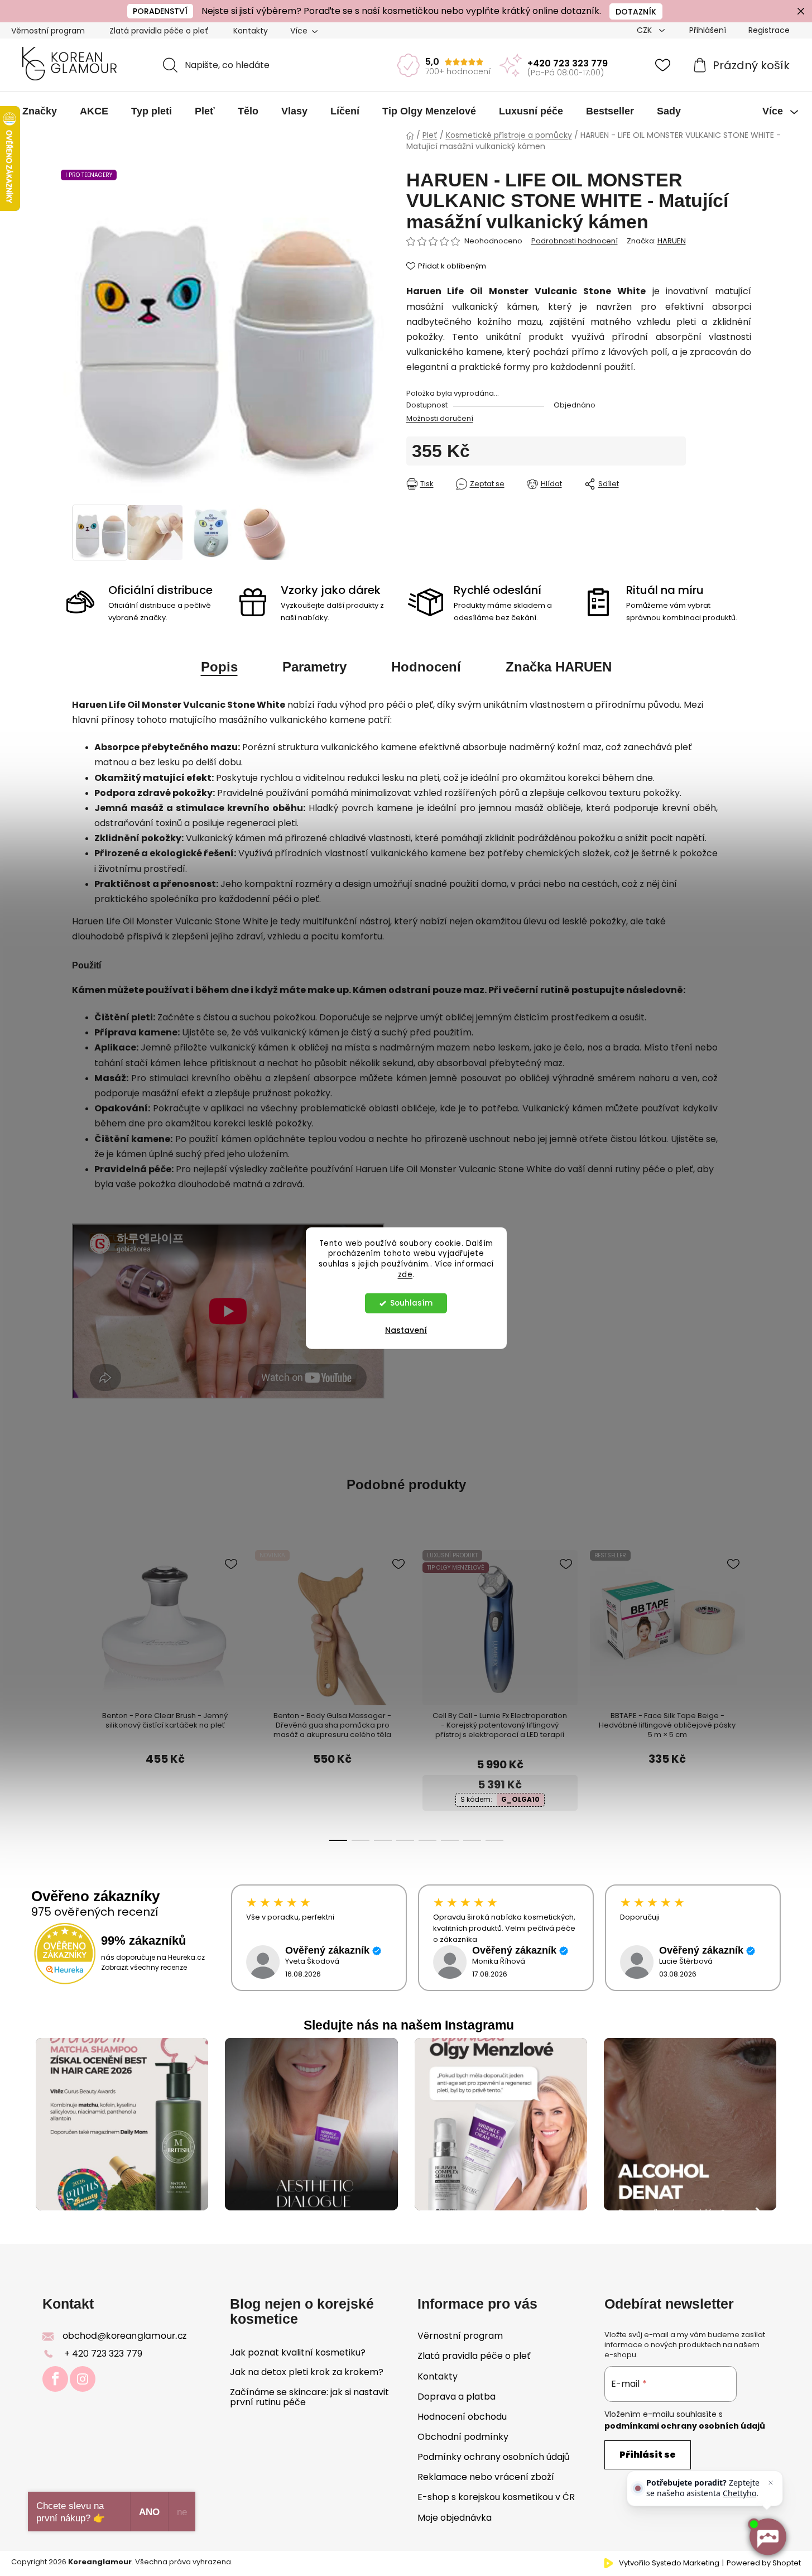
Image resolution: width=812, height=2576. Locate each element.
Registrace (769, 30)
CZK (645, 30)
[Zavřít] (771, 2483)
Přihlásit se (648, 2455)
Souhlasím (411, 1303)
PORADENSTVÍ (160, 11)
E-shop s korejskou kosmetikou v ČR (496, 2497)
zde (405, 1275)
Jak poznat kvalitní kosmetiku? (298, 2353)
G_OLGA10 (520, 1799)
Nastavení (406, 1330)
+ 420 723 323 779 (103, 2354)
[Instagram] (83, 2379)
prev (80, 1622)
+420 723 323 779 (568, 63)
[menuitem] (40, 111)
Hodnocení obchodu (462, 2417)
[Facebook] (55, 2379)
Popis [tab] (219, 667)
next (704, 1622)
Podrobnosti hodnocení (575, 241)
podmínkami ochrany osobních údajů (685, 2426)
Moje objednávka (455, 2518)
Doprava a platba (457, 2397)
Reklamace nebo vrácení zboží (486, 2477)
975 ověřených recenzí (95, 1912)
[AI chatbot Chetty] (767, 2537)
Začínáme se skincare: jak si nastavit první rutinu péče (309, 2397)
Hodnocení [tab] (426, 667)
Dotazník (636, 12)
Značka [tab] (559, 667)
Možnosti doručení (440, 418)
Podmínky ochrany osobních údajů (493, 2457)
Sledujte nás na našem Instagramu (409, 2025)
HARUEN (672, 241)
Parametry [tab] (314, 667)
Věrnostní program (48, 31)
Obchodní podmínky (463, 2437)
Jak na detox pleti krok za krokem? (307, 2372)
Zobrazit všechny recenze (144, 1967)
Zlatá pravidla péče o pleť (159, 31)
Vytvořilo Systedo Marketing (669, 2563)
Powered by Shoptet (764, 2563)
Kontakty (251, 31)
